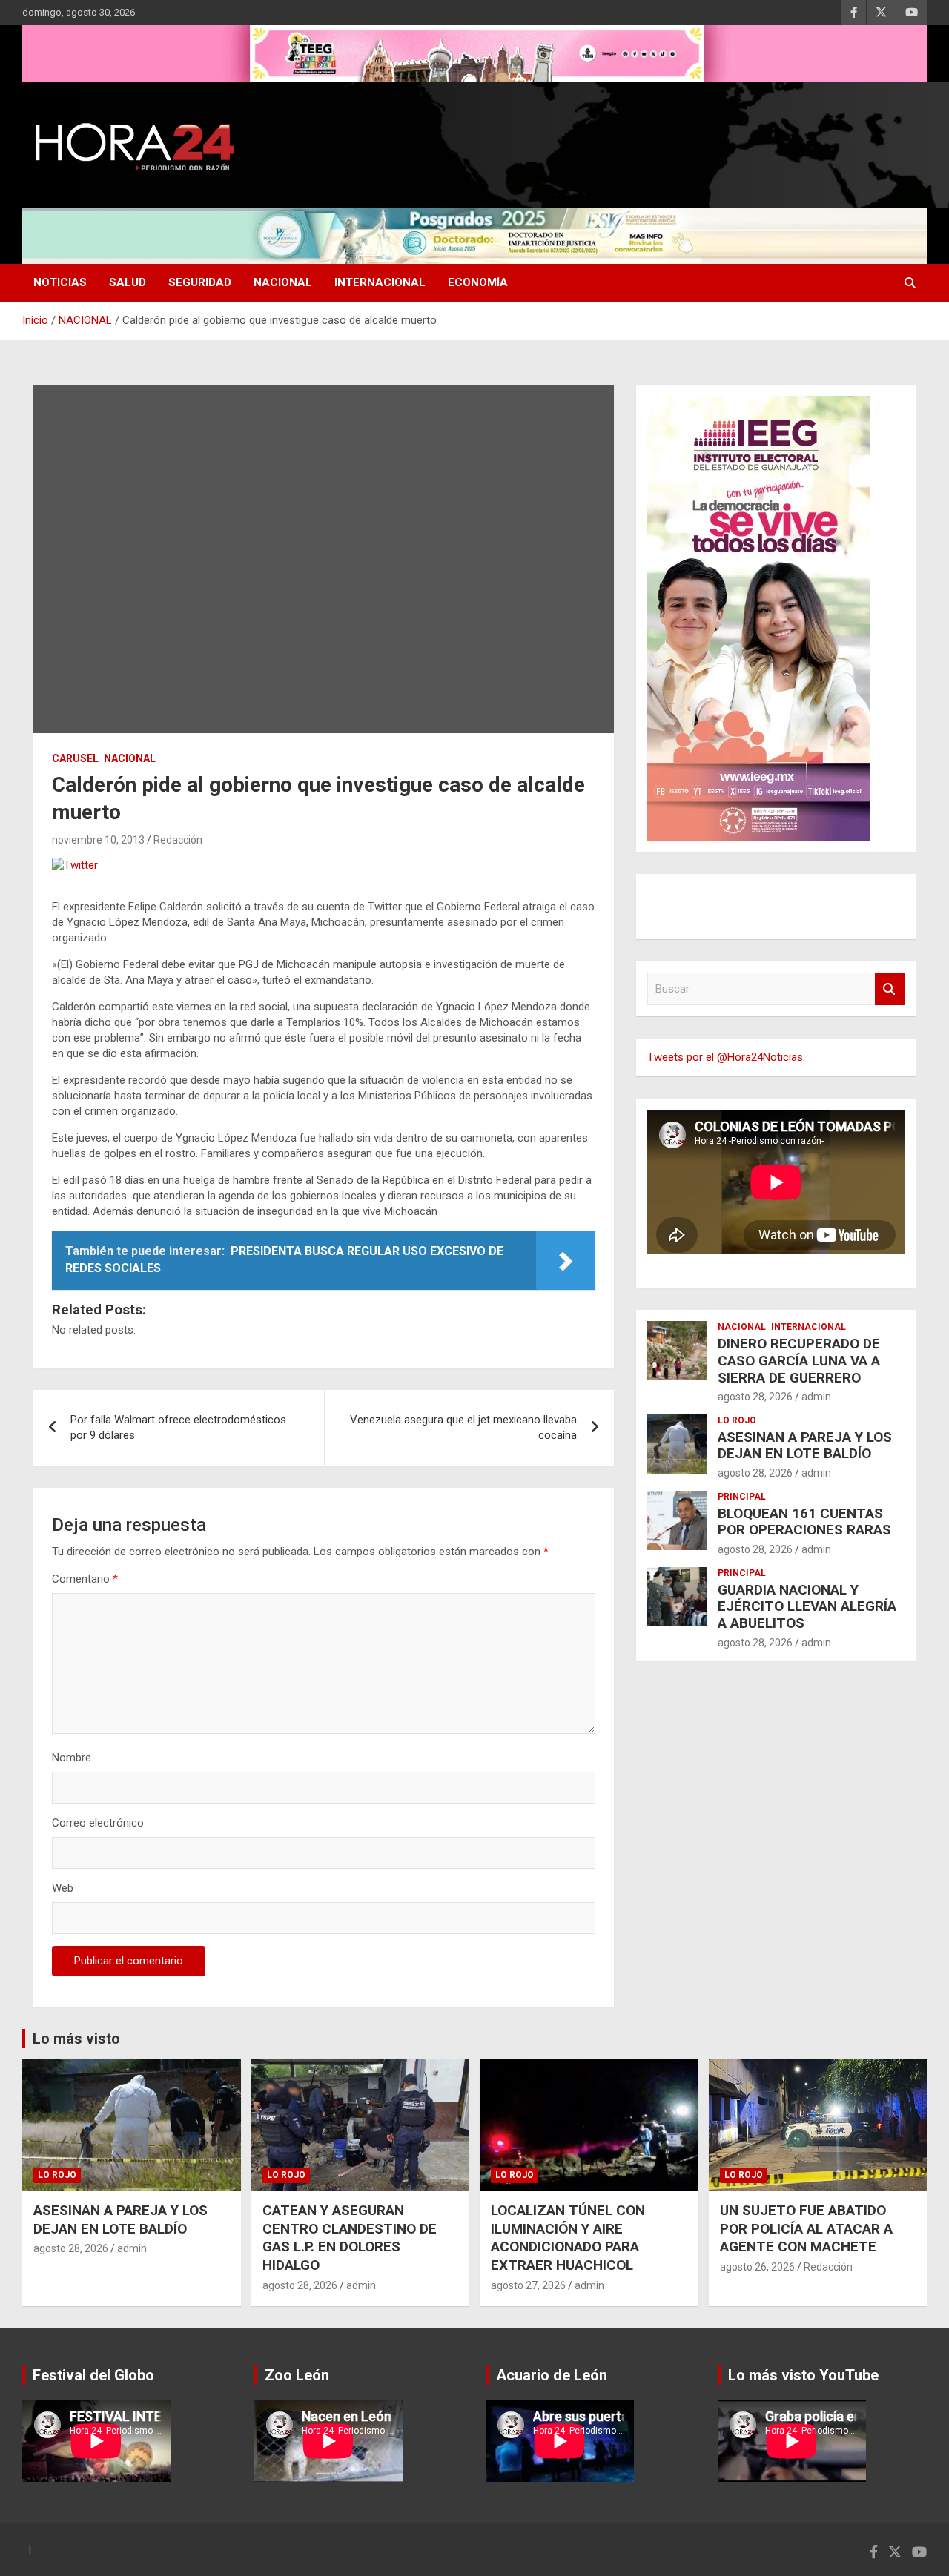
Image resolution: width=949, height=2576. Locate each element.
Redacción (178, 840)
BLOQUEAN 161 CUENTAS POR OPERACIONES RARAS (804, 1522)
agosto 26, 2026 (757, 2267)
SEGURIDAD (200, 282)
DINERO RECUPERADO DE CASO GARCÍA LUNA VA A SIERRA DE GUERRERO (799, 1361)
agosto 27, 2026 (528, 2285)
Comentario (85, 1579)
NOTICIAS (60, 282)
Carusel (75, 758)
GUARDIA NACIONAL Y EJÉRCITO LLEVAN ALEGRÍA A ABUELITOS (807, 1607)
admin (816, 1397)
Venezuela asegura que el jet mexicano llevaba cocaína (463, 1427)
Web (63, 1888)
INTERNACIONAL (380, 282)
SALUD (128, 282)
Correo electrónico (98, 1823)
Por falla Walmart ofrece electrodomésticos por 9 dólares (178, 1427)
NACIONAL (283, 282)
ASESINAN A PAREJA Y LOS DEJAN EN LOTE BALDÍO (805, 1446)
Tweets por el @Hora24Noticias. (726, 1057)
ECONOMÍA (478, 282)
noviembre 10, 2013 (98, 840)
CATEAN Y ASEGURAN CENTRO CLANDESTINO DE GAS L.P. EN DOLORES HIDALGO (350, 2238)
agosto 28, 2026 (755, 1397)
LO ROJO (737, 1420)
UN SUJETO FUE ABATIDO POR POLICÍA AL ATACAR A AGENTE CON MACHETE (806, 2228)
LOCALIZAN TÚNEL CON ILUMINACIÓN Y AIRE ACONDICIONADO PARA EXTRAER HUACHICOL (568, 2238)
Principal (742, 1497)
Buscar (890, 989)
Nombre (72, 1758)
